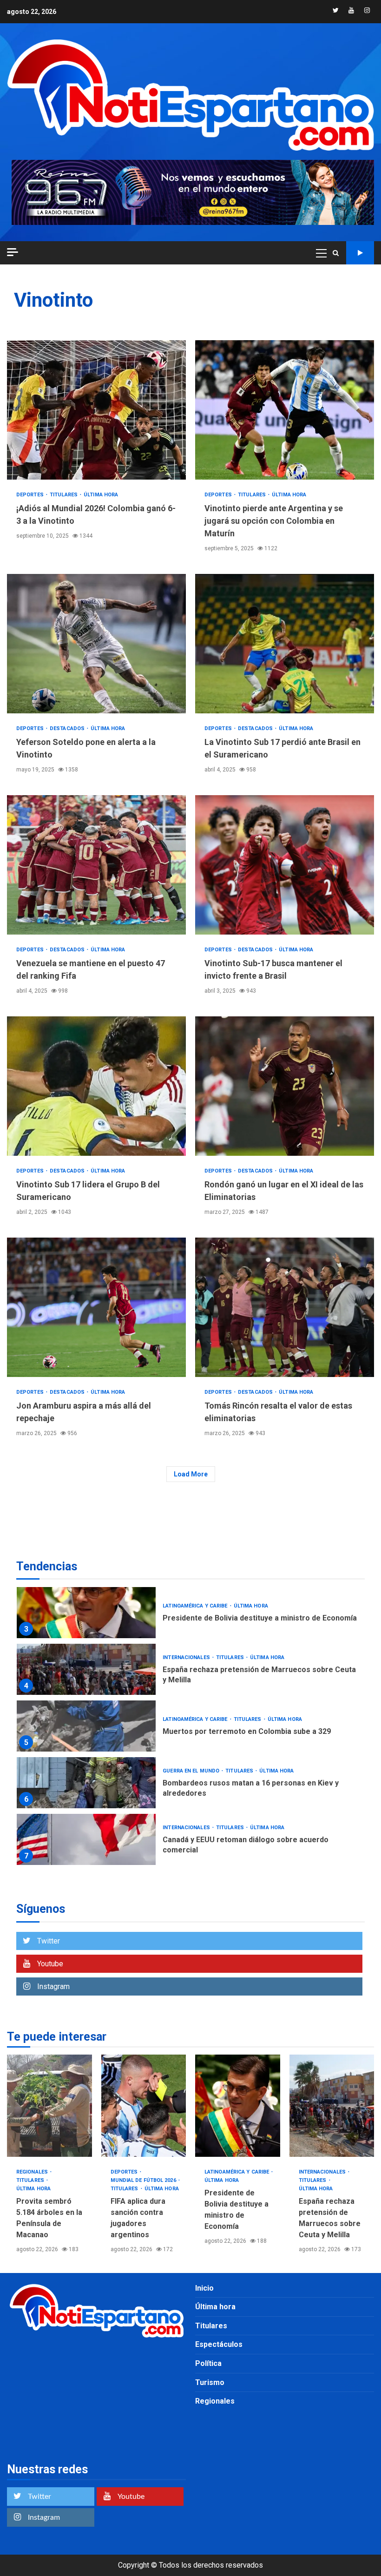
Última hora (101, 495)
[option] (190, 1615)
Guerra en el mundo (192, 1771)
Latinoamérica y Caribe (196, 1606)
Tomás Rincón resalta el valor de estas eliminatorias (285, 1307)
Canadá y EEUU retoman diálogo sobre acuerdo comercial (86, 1839)
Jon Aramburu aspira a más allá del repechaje (96, 1307)
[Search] (336, 253)
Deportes (31, 495)
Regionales (33, 2172)
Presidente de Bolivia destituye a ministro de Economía (86, 1613)
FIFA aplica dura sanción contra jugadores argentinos (144, 2106)
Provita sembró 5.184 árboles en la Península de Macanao (49, 2106)
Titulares (64, 495)
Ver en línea (360, 253)
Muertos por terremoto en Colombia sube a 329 (86, 1726)
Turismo (210, 2382)
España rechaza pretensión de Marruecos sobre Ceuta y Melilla (86, 1669)
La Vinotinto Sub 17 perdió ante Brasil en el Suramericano (285, 644)
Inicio (204, 2288)
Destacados (68, 728)
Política (208, 2363)
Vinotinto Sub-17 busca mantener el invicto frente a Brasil (285, 865)
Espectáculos (219, 2344)
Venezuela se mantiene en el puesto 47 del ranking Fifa (96, 865)
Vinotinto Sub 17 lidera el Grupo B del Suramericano (96, 1086)
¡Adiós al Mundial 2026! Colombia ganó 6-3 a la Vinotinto (96, 410)
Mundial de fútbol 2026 (144, 2180)
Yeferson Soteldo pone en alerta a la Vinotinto (96, 644)
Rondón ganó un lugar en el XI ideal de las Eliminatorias (285, 1086)
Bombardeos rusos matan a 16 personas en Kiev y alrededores (86, 1783)
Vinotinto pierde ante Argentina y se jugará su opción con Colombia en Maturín (285, 410)
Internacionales (187, 1657)
